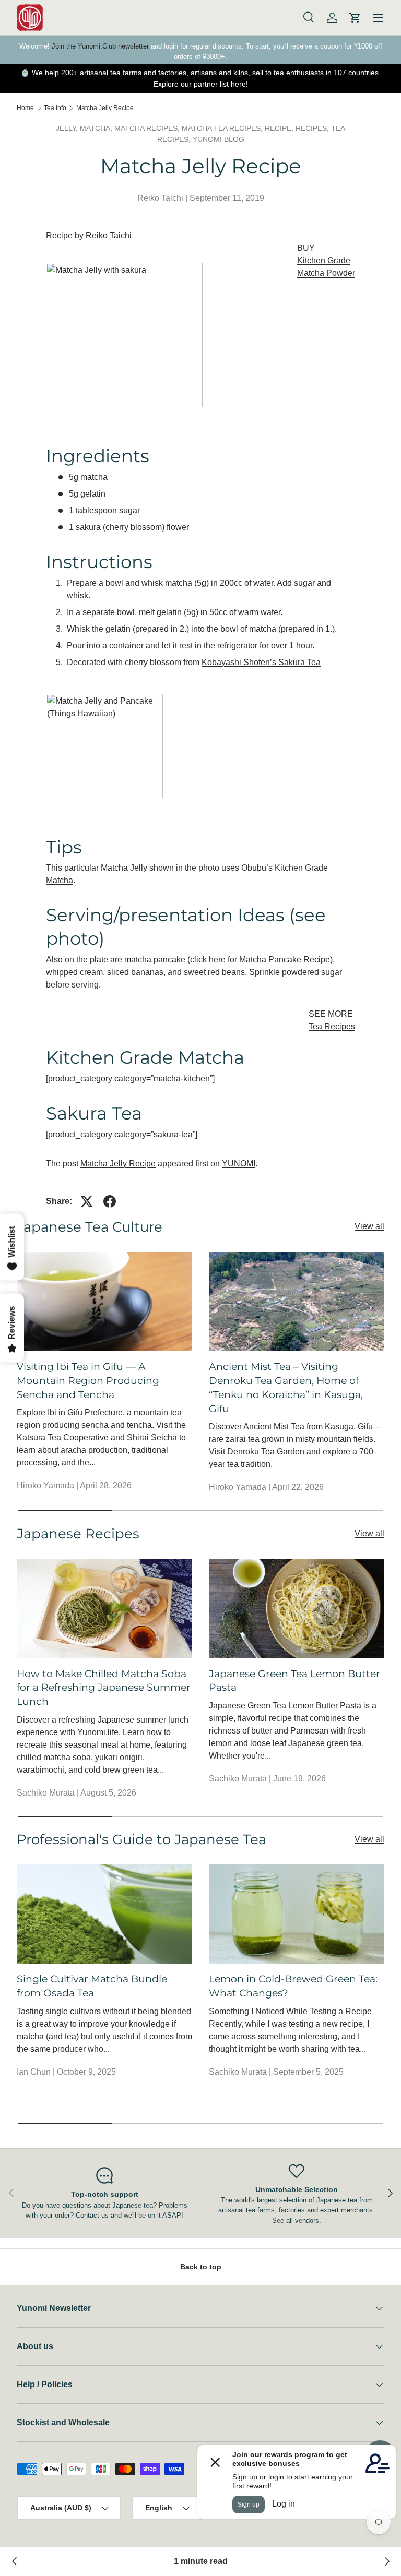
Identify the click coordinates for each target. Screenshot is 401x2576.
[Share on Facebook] (110, 1201)
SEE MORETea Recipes (332, 1020)
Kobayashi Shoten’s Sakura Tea (261, 662)
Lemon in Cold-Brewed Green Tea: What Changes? (293, 1986)
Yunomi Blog (219, 139)
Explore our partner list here (200, 84)
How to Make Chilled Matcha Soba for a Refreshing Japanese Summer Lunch (104, 1688)
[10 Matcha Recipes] (386, 2561)
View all (369, 1226)
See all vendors (296, 2220)
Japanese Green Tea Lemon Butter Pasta (294, 1681)
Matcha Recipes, (148, 128)
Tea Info (55, 108)
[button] (355, 18)
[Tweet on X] (87, 1201)
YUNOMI (239, 1164)
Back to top (201, 2267)
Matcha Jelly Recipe (105, 108)
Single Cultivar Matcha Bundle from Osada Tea (92, 1986)
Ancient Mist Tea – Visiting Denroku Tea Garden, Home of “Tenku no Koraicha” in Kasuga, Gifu (286, 1387)
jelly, (68, 128)
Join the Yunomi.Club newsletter (100, 46)
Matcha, (97, 128)
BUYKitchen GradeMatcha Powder (326, 261)
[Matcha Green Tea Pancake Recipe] (15, 2561)
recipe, (280, 128)
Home (25, 108)
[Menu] (378, 18)
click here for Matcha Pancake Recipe (260, 960)
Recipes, (313, 128)
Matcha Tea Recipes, (223, 128)
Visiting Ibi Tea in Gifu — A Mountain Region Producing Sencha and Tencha (88, 1380)
